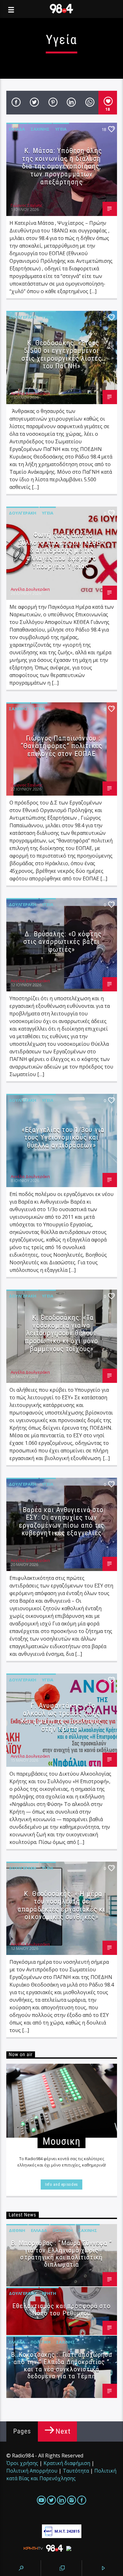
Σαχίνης (40, 129)
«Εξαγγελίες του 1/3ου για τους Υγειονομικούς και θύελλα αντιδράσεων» (63, 1137)
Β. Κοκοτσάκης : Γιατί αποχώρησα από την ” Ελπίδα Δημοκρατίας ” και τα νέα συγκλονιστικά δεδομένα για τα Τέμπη (61, 2366)
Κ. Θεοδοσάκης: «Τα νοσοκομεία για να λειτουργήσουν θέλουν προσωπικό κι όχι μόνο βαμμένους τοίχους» (62, 1333)
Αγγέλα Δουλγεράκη (30, 393)
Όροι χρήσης (22, 2463)
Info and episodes (61, 2184)
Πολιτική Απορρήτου (32, 2471)
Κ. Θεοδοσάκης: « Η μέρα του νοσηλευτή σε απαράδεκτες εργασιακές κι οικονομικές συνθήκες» (61, 1905)
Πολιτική (63, 2230)
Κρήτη (49, 2293)
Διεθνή (17, 2230)
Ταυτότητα (76, 2471)
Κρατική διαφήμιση (67, 2463)
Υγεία (61, 129)
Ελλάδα (17, 129)
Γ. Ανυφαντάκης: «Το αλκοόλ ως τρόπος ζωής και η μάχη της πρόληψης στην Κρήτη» (62, 1717)
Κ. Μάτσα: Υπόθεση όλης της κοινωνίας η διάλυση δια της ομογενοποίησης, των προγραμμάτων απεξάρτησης (62, 166)
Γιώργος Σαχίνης (26, 205)
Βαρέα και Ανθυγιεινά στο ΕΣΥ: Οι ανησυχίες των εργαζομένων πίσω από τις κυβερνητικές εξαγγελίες (62, 1521)
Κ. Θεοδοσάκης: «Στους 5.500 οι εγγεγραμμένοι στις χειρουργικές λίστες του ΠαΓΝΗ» (62, 354)
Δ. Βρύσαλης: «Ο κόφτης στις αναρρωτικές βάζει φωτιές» (62, 942)
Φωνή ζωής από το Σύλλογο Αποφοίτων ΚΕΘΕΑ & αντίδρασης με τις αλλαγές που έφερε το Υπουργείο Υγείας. (62, 550)
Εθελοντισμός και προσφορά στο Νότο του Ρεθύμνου (61, 2310)
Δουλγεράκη (23, 317)
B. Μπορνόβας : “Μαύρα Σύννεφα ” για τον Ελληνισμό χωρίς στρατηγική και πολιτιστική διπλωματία (61, 2254)
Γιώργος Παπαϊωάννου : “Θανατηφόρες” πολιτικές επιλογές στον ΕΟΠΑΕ (61, 746)
